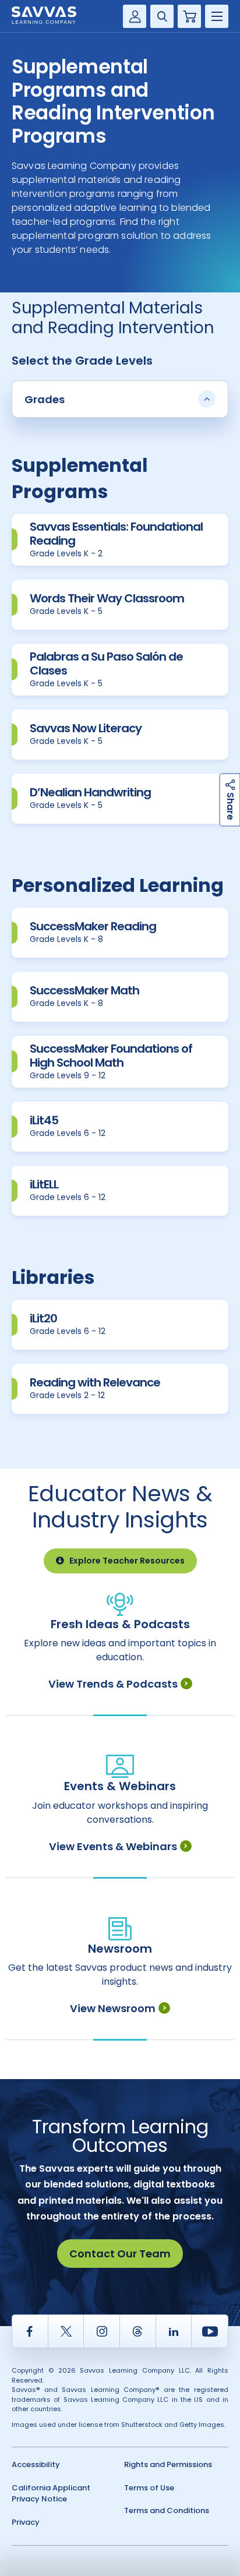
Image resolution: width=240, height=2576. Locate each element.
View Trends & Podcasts (113, 1684)
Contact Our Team (120, 2254)
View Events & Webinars (113, 1846)
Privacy (26, 2522)
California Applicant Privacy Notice (51, 2494)
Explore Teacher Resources (127, 1561)
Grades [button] (45, 399)
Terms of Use (149, 2488)
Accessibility (36, 2464)
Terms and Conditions (167, 2510)
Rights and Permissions (168, 2464)
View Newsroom (113, 2008)
